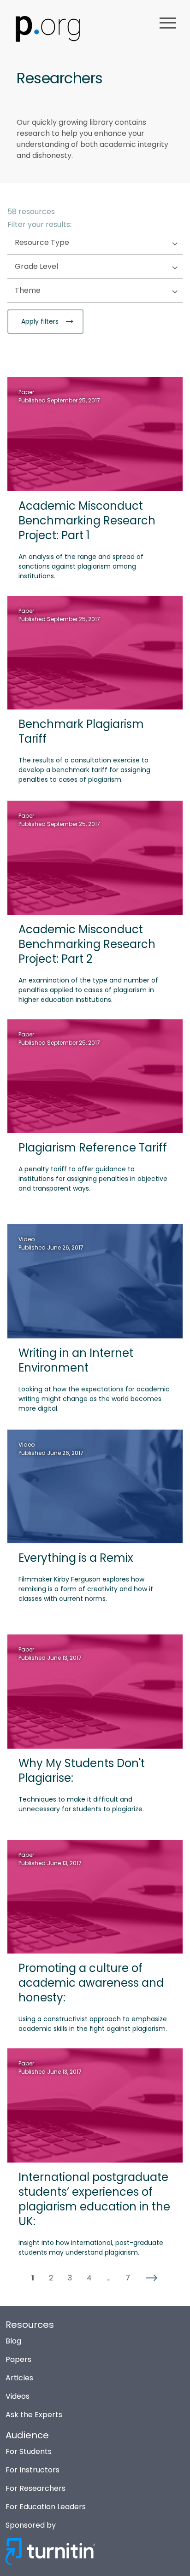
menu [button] (168, 23)
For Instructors (33, 2470)
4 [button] (89, 2278)
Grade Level (55, 267)
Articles (19, 2378)
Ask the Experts (34, 2415)
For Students (29, 2451)
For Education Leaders (46, 2507)
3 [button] (70, 2278)
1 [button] (33, 2278)
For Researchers (36, 2488)
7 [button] (128, 2278)
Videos (18, 2396)
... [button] (109, 2278)
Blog (13, 2341)
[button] (152, 2278)
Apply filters (41, 321)
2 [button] (51, 2278)
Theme (46, 291)
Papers (18, 2359)
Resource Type (60, 243)
